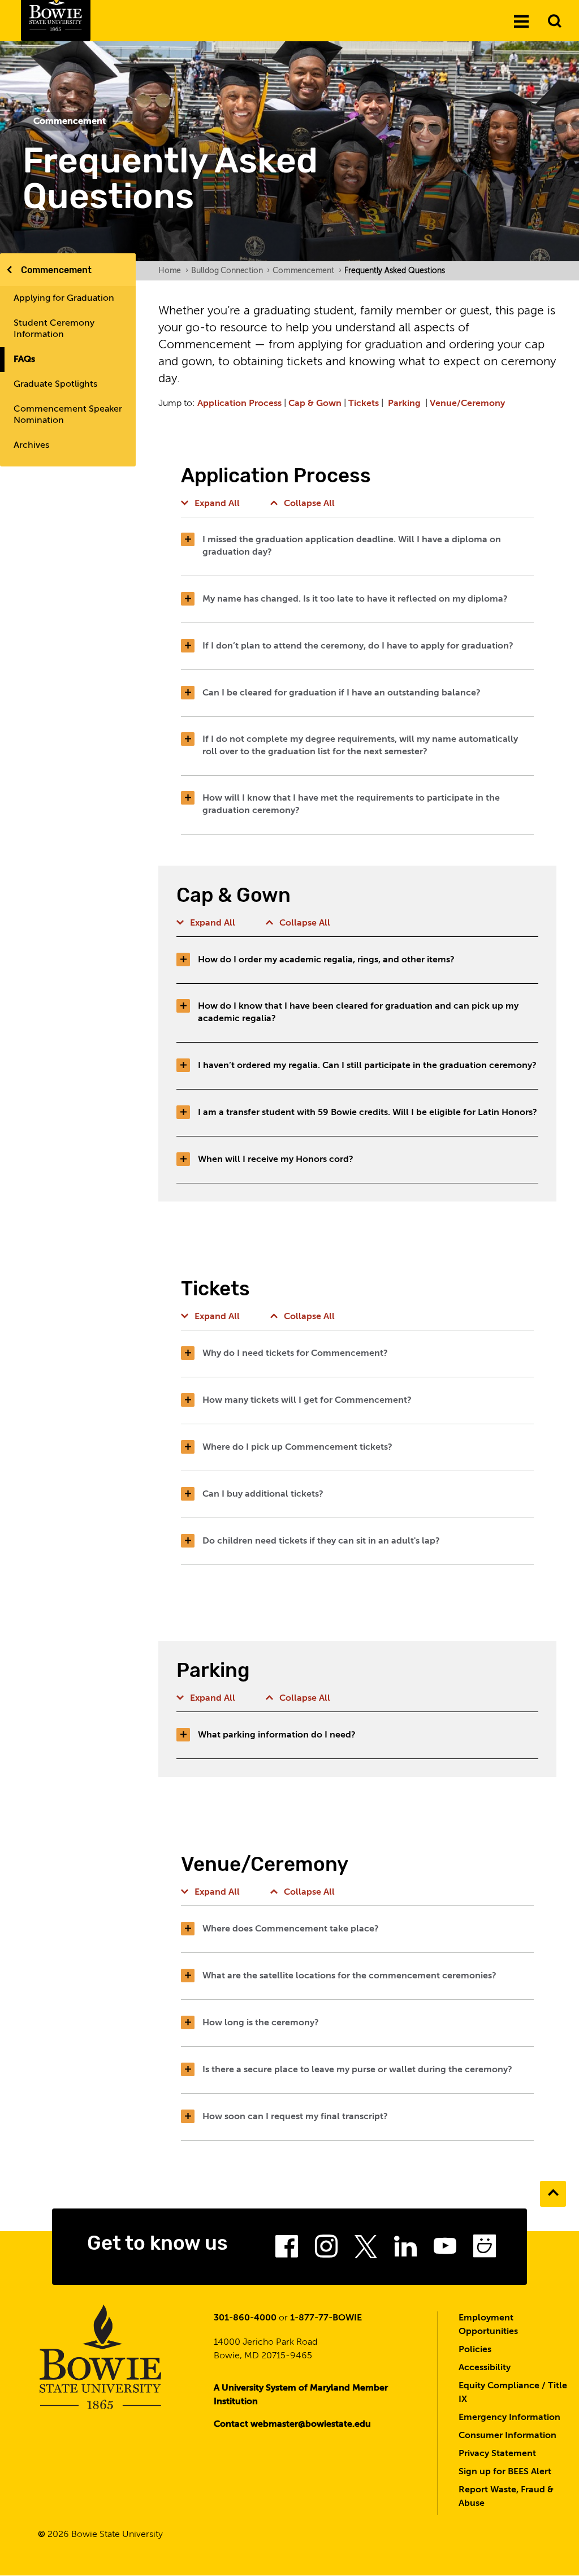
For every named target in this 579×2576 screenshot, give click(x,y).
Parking (404, 404)
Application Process (239, 404)
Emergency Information (509, 2418)
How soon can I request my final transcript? (295, 2117)
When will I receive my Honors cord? (276, 1160)
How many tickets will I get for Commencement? (307, 1401)
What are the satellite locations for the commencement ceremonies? (349, 1976)
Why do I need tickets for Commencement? (295, 1354)
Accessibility (485, 2368)
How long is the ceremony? (261, 2023)
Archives (31, 446)
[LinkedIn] (405, 2250)
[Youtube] (445, 2250)
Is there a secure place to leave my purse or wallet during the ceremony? (357, 2070)
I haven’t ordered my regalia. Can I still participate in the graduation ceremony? (367, 1066)
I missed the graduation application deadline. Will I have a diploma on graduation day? (352, 546)
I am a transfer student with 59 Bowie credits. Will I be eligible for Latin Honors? (368, 1113)
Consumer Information (507, 2436)
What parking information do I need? (277, 1735)
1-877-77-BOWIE (326, 2318)
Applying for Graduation (64, 299)
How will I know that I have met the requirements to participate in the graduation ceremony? (351, 805)
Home (173, 271)
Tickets (364, 404)
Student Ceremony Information (54, 329)
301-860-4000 (245, 2318)
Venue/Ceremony (467, 404)
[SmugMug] (485, 2250)
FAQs (24, 360)
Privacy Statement (497, 2454)
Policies (475, 2350)
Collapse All (309, 504)
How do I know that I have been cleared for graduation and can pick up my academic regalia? (358, 1013)
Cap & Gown (315, 404)
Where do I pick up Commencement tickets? (297, 1447)
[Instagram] (326, 2250)
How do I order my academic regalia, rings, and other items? (326, 960)
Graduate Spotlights (55, 384)
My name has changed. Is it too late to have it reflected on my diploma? (355, 599)
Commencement (56, 270)
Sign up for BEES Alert (505, 2472)
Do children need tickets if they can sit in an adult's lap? (321, 1541)
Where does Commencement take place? (291, 1929)
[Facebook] (287, 2250)
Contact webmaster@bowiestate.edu (292, 2424)
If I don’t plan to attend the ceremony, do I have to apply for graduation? (358, 646)
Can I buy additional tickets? (263, 1494)
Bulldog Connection (230, 271)
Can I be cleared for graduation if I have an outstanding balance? (342, 693)
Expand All (217, 504)
